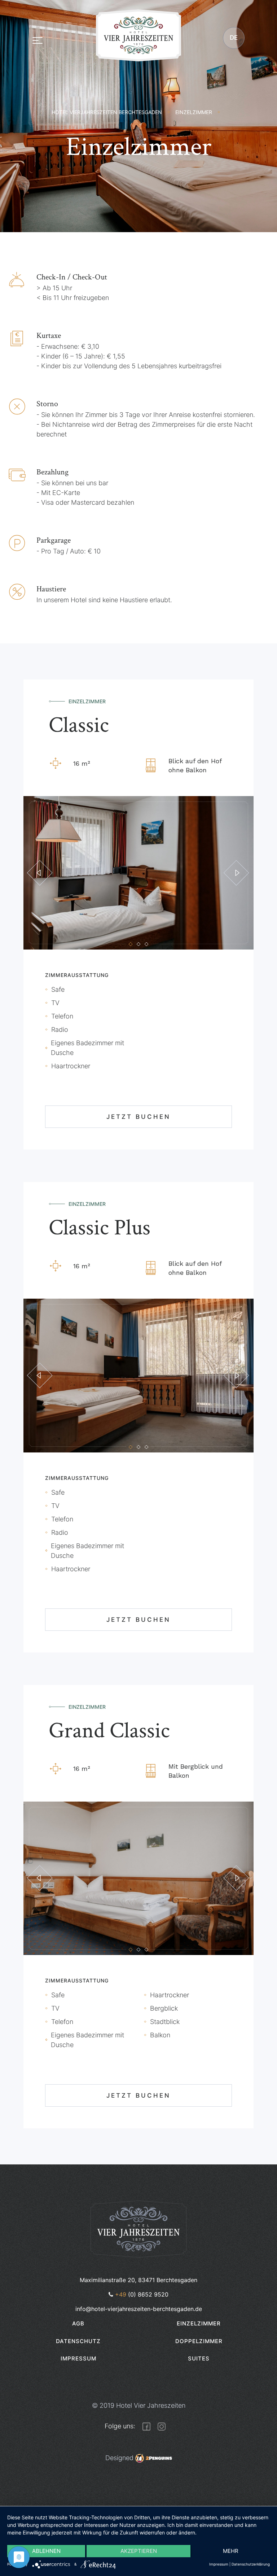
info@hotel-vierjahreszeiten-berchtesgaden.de (139, 2309)
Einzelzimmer (199, 2323)
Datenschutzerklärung (251, 2564)
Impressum (78, 2358)
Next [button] (236, 873)
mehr (231, 2551)
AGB (78, 2323)
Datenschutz (78, 2341)
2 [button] (138, 944)
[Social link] (146, 2426)
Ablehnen (46, 2551)
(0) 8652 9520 (142, 2294)
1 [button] (131, 944)
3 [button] (146, 944)
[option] (138, 873)
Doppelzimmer (199, 2341)
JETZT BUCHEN (138, 1117)
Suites (199, 2358)
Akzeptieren (139, 2551)
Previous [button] (40, 873)
